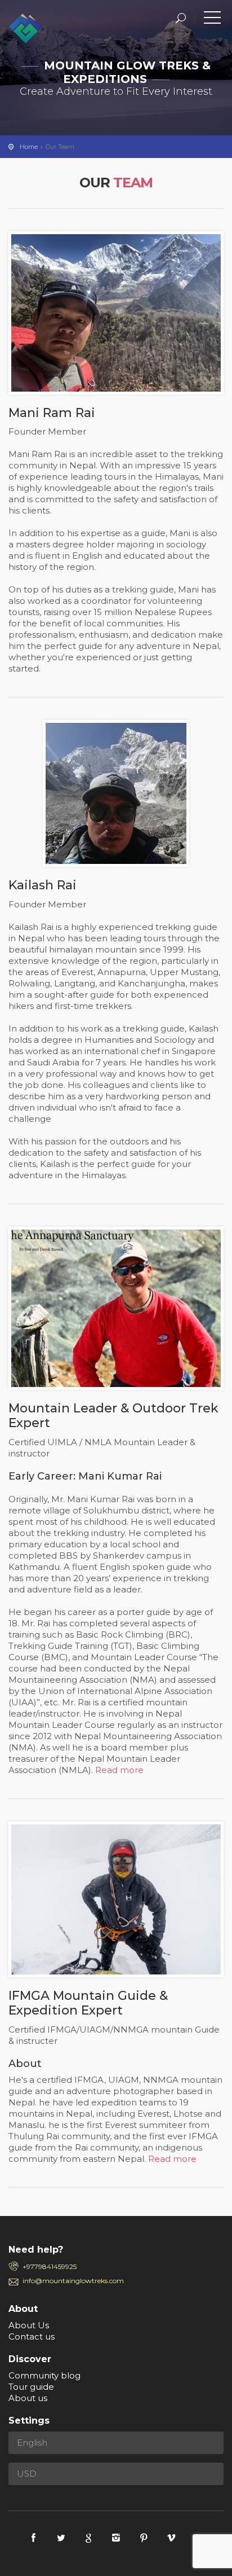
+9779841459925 (50, 2266)
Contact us (32, 2336)
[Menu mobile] (212, 20)
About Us (29, 2325)
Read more (119, 1770)
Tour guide (31, 2387)
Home (29, 147)
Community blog (44, 2375)
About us (28, 2398)
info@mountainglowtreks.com (73, 2281)
